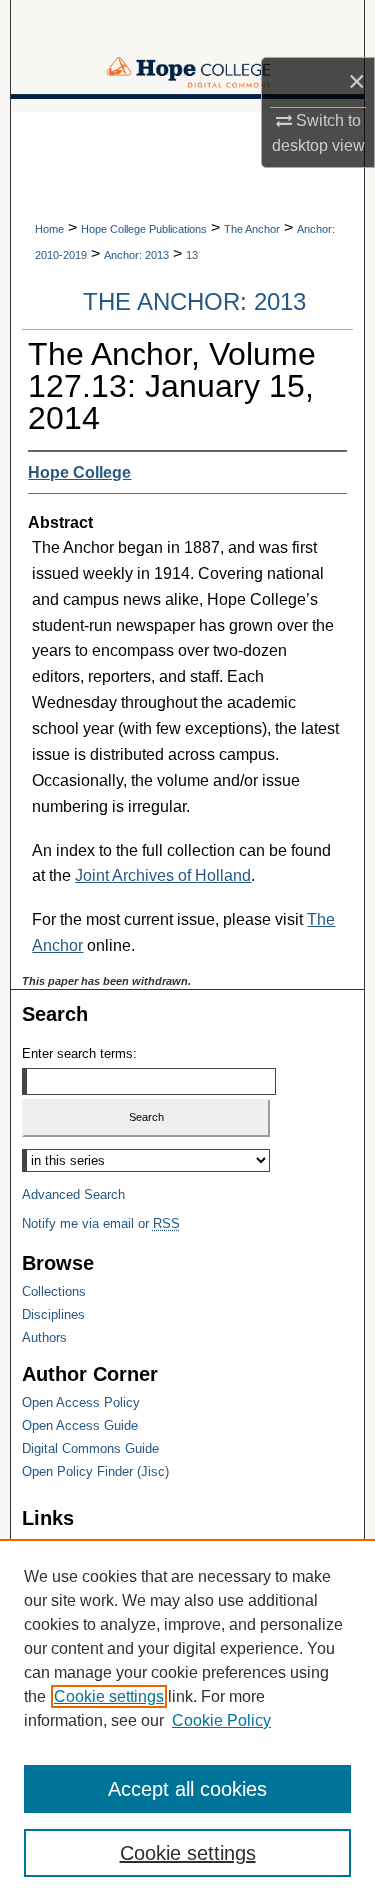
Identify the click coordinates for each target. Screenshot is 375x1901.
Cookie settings (109, 1696)
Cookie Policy (221, 1720)
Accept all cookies (187, 1789)
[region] (187, 1720)
